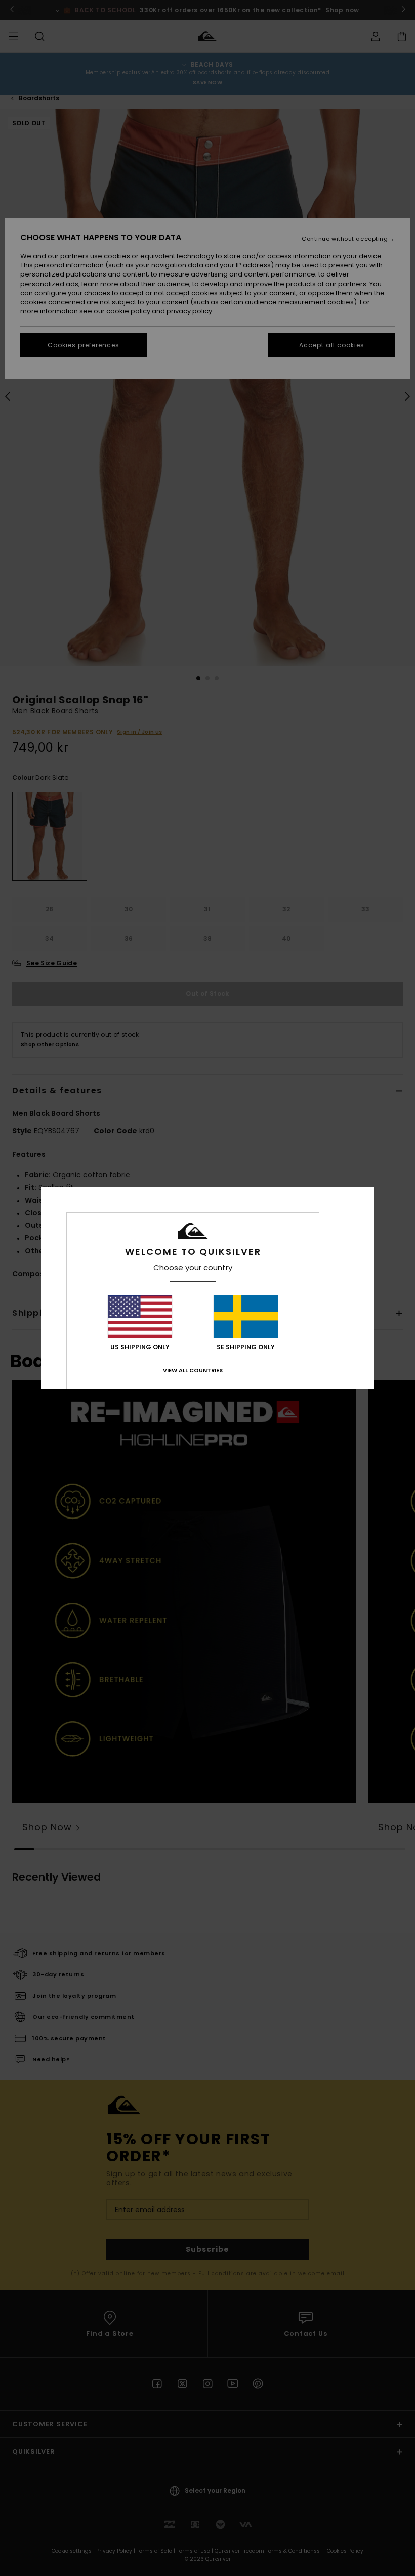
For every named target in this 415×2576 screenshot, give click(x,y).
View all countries (193, 1370)
